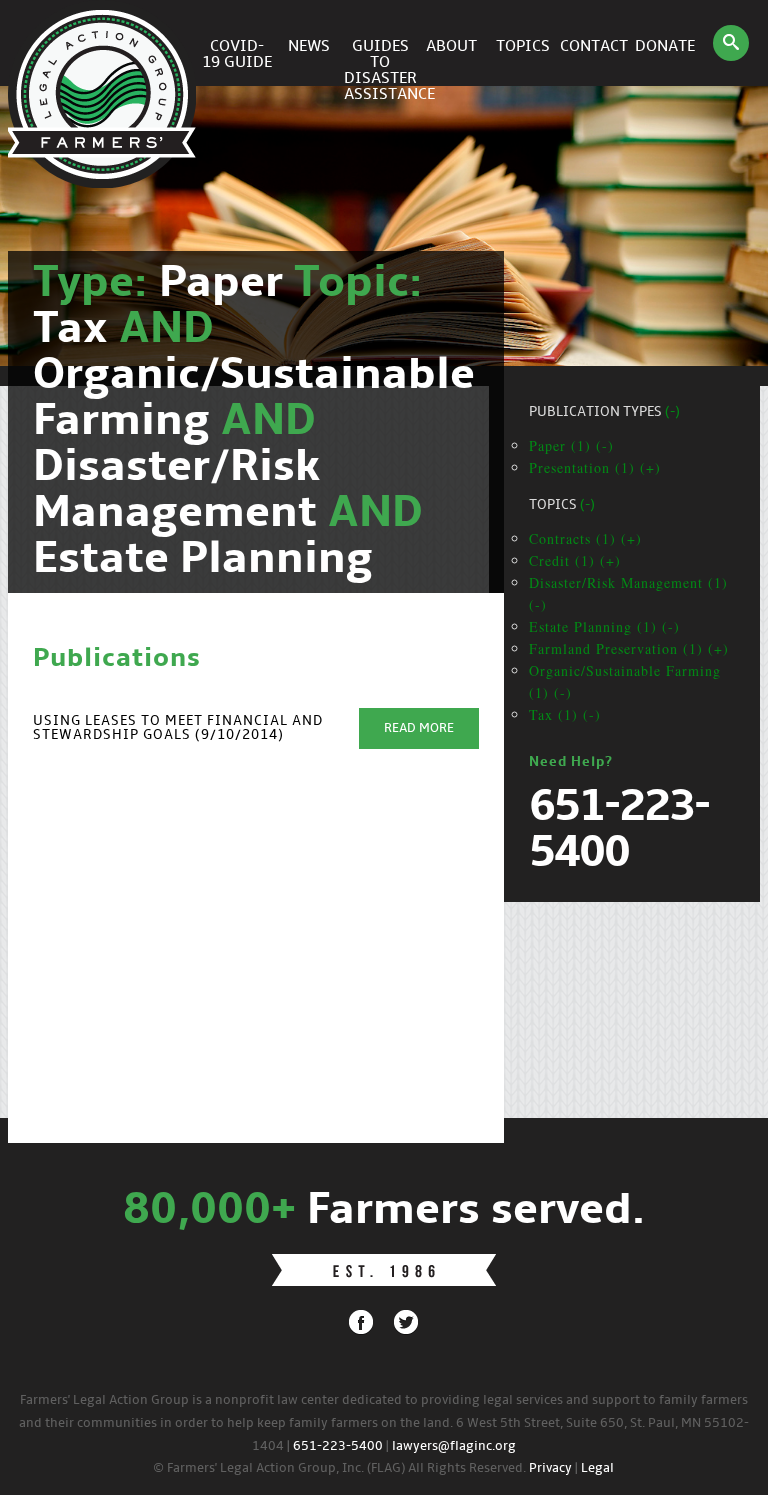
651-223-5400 (338, 1446)
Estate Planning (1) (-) (604, 626)
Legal (597, 1468)
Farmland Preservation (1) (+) (629, 648)
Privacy (550, 1468)
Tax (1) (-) (565, 714)
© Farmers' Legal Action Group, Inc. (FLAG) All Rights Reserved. (339, 1468)
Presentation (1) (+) (595, 467)
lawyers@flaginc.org (454, 1446)
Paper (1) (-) (571, 445)
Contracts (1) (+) (585, 538)
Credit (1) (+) (575, 560)
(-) (672, 412)
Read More (419, 728)
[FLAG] (105, 43)
